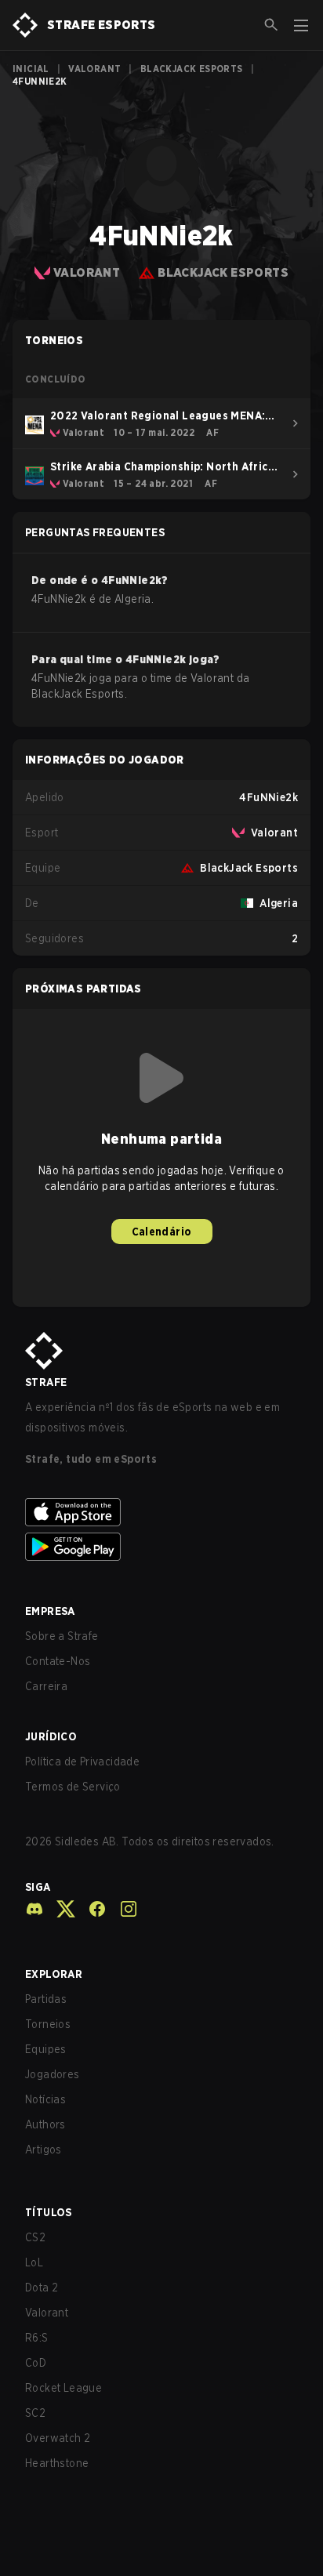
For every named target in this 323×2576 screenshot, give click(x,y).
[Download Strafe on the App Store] (161, 1512)
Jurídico (51, 1736)
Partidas (46, 1999)
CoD (36, 2363)
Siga (38, 1887)
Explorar (54, 1974)
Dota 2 (42, 2288)
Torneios (48, 2024)
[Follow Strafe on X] (60, 1909)
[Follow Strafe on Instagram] (122, 1909)
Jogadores (53, 2074)
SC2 (35, 2413)
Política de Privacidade (82, 1761)
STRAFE (46, 1382)
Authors (45, 2124)
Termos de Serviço (73, 1787)
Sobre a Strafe (62, 1636)
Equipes (46, 2049)
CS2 (35, 2237)
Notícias (45, 2099)
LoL (34, 2262)
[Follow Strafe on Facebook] (91, 1909)
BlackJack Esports (192, 69)
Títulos (49, 2212)
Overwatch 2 (58, 2438)
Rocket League (64, 2388)
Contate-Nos (58, 1661)
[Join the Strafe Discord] (34, 1909)
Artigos (44, 2150)
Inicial (31, 69)
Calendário (162, 1232)
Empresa (50, 1611)
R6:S (37, 2338)
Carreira (46, 1686)
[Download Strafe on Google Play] (161, 1547)
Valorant (94, 69)
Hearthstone (57, 2463)
